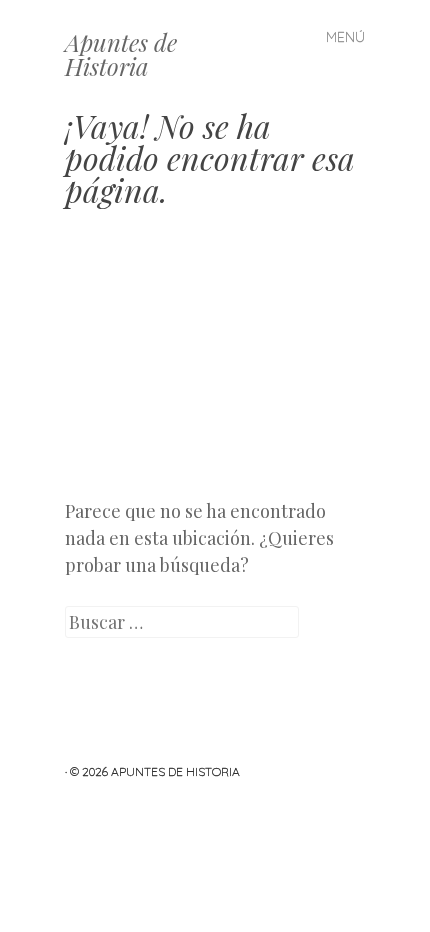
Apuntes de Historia (121, 54)
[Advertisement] (215, 368)
